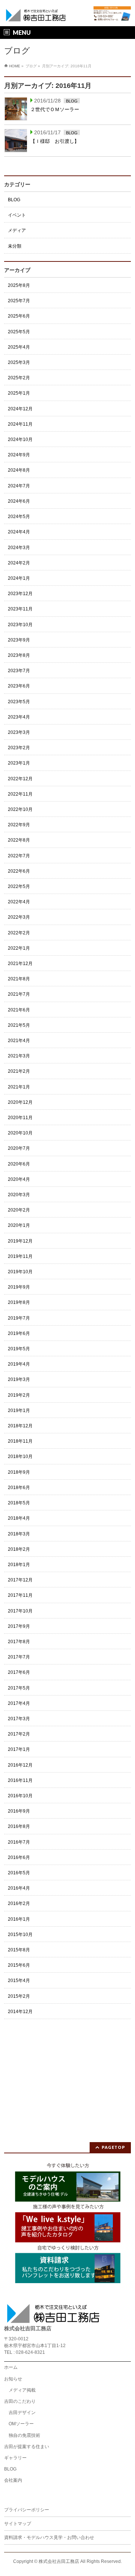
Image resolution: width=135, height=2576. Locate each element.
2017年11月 (20, 1595)
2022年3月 (19, 917)
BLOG (72, 101)
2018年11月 (20, 1441)
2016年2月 (19, 1903)
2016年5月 (19, 1873)
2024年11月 (20, 424)
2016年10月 (20, 1796)
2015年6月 (19, 1965)
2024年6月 (19, 501)
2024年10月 (20, 439)
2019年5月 (19, 1349)
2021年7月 (19, 994)
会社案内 (13, 2480)
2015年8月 (19, 1950)
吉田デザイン (22, 2413)
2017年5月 (19, 1688)
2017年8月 (19, 1642)
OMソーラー (21, 2424)
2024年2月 (19, 563)
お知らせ (13, 2379)
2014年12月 (20, 2012)
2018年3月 (19, 1534)
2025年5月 (19, 332)
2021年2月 (19, 1071)
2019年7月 (19, 1318)
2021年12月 (20, 964)
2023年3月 (19, 732)
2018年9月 (19, 1472)
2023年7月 (19, 671)
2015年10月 (20, 1935)
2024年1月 (19, 578)
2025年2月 (19, 378)
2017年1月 (19, 1749)
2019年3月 (19, 1379)
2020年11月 (20, 1118)
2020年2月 (19, 1210)
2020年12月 (20, 1102)
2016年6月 (19, 1857)
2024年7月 (19, 486)
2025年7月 (19, 301)
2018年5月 (19, 1503)
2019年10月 (20, 1272)
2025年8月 (19, 285)
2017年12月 (20, 1580)
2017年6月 (19, 1672)
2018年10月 (20, 1457)
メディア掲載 (22, 2390)
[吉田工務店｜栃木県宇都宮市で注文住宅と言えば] (36, 14)
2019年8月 (19, 1302)
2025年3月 (19, 362)
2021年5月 (19, 1025)
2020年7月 (19, 1148)
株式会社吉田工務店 (59, 2561)
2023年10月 (20, 625)
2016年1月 (19, 1919)
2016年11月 (20, 1780)
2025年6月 (19, 316)
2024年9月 (19, 455)
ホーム (11, 2367)
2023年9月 (19, 640)
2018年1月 (19, 1565)
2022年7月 (19, 856)
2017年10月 (20, 1611)
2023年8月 (19, 655)
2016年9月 (19, 1811)
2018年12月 (20, 1426)
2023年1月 (19, 763)
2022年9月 (19, 825)
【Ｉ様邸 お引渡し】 (55, 141)
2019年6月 (19, 1333)
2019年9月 (19, 1287)
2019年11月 (20, 1256)
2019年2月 (19, 1395)
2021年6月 (19, 1010)
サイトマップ (18, 2524)
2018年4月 (19, 1518)
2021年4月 (19, 1041)
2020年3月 (19, 1195)
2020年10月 (20, 1133)
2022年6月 (19, 871)
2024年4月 (19, 532)
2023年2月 (19, 748)
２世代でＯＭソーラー (55, 109)
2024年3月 (19, 548)
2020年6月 (19, 1164)
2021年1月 (19, 1087)
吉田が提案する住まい (27, 2447)
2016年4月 (19, 1888)
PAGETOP (113, 2147)
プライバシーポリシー (27, 2510)
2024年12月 (20, 409)
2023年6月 (19, 686)
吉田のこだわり (20, 2401)
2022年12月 (20, 779)
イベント (17, 215)
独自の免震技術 (24, 2435)
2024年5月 (19, 517)
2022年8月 (19, 840)
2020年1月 (19, 1225)
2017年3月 (19, 1719)
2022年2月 (19, 933)
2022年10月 (20, 809)
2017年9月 (19, 1626)
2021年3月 (19, 1056)
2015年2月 (19, 1996)
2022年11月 (20, 794)
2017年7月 (19, 1657)
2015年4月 (19, 1981)
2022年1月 (19, 948)
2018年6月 (19, 1488)
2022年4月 (19, 902)
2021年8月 (19, 979)
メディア (17, 230)
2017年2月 (19, 1734)
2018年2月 (19, 1549)
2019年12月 (20, 1241)
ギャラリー (15, 2458)
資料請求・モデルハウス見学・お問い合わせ (49, 2537)
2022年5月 (19, 886)
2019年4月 (19, 1364)
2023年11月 (20, 609)
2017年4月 (19, 1703)
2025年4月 (19, 347)
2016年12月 (20, 1765)
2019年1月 (19, 1410)
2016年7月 (19, 1842)
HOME (15, 66)
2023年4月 (19, 717)
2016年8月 (19, 1826)
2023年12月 (20, 594)
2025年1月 (19, 393)
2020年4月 (19, 1179)
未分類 (15, 246)
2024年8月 (19, 470)
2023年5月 (19, 702)
